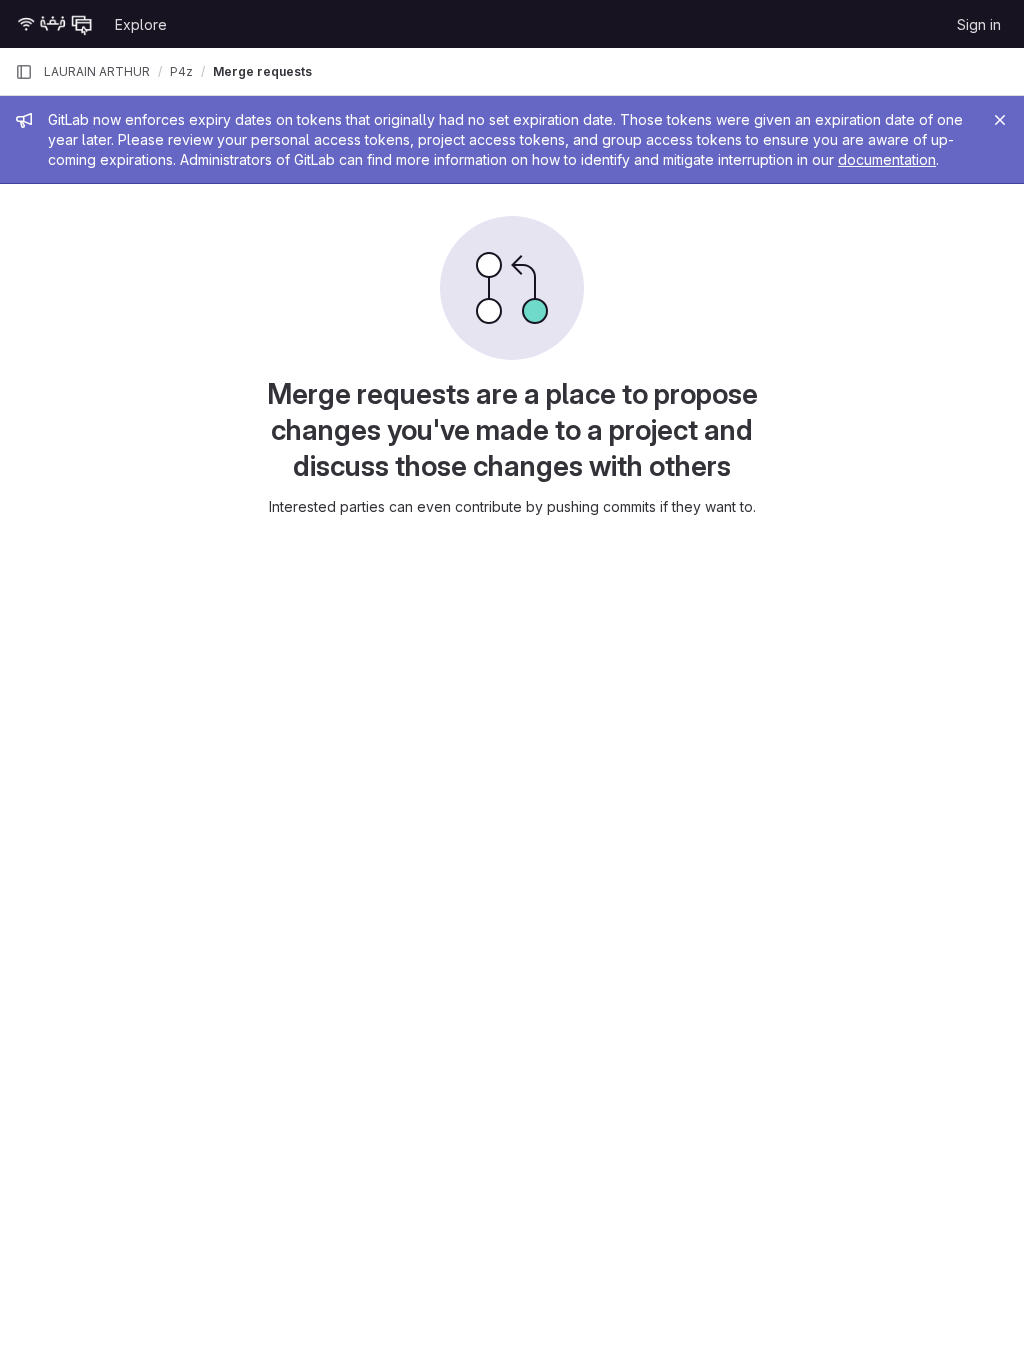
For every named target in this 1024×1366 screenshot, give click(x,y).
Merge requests (262, 71)
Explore (141, 24)
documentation (887, 159)
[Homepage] (55, 24)
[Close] (1000, 120)
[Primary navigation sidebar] (24, 72)
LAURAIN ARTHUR (97, 71)
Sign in (979, 24)
